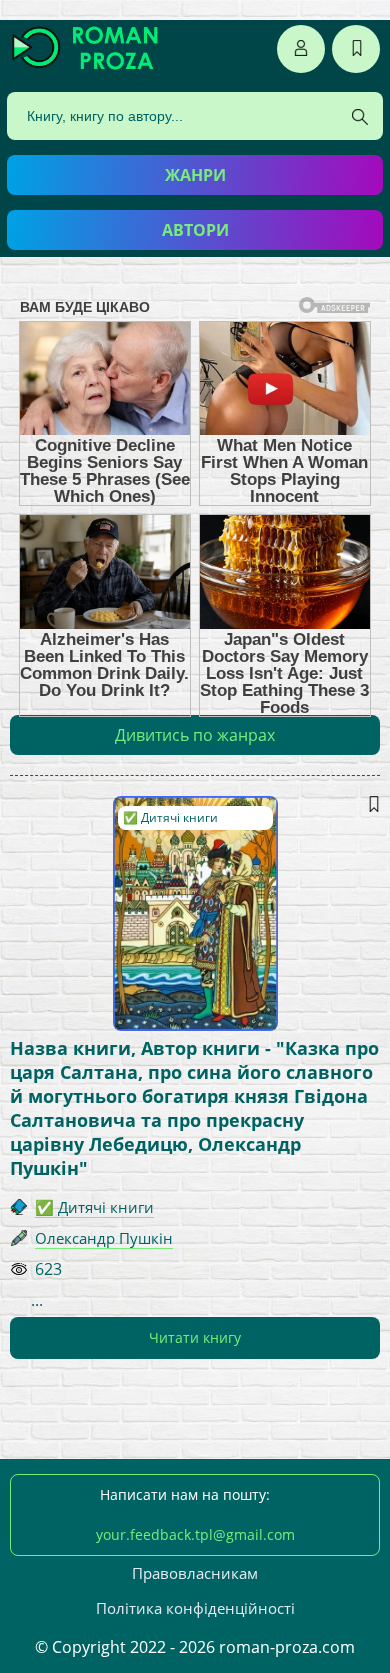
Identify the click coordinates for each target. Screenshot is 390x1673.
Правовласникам (195, 1573)
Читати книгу (195, 1337)
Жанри (195, 175)
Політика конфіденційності (195, 1608)
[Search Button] (360, 117)
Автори (195, 230)
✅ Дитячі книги (170, 817)
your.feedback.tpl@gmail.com (195, 1534)
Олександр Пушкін (104, 1238)
